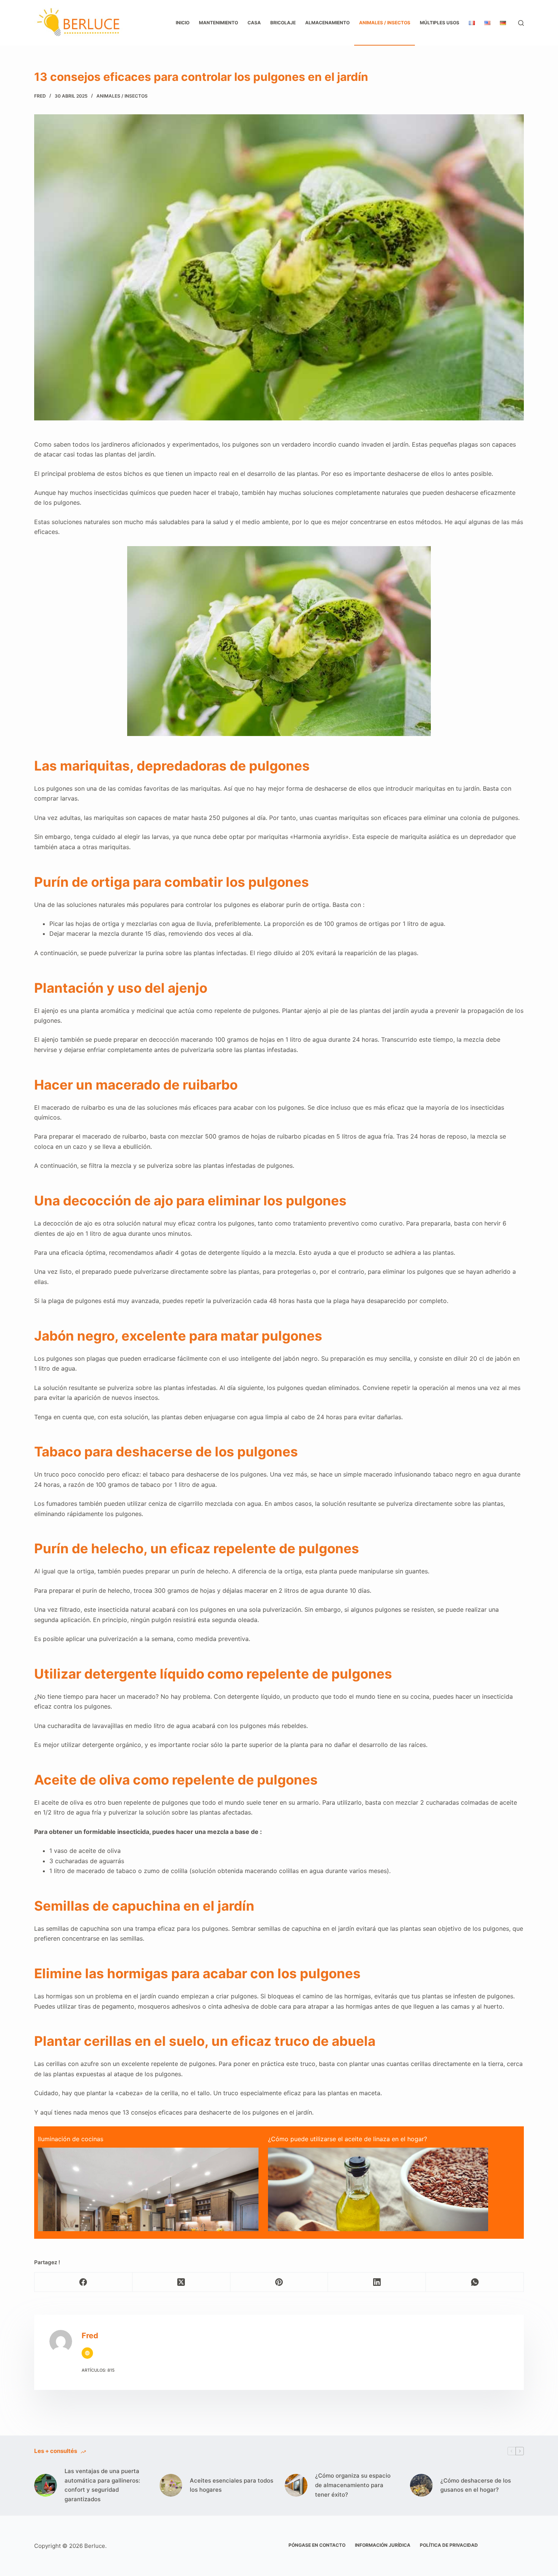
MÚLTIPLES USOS (440, 23)
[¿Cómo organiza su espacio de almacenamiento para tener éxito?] (296, 2485)
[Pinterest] (279, 2282)
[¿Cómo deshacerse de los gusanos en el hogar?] (421, 2485)
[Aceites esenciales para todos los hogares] (171, 2485)
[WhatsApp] (475, 2282)
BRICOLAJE (283, 23)
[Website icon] (87, 2353)
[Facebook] (84, 2282)
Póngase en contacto (317, 2545)
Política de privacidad (449, 2545)
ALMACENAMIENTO (327, 23)
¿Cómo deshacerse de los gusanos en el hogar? (476, 2485)
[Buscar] (521, 23)
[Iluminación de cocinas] (148, 2221)
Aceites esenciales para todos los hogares (232, 2485)
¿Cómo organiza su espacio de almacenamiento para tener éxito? (353, 2485)
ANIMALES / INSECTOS (385, 23)
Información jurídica (383, 2545)
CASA (254, 23)
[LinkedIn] (377, 2282)
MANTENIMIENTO (218, 23)
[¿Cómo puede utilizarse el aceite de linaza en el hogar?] (378, 2221)
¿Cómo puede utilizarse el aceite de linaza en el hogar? (348, 2139)
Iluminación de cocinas (71, 2139)
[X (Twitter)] (181, 2282)
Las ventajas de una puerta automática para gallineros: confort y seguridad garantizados (102, 2485)
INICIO (183, 23)
